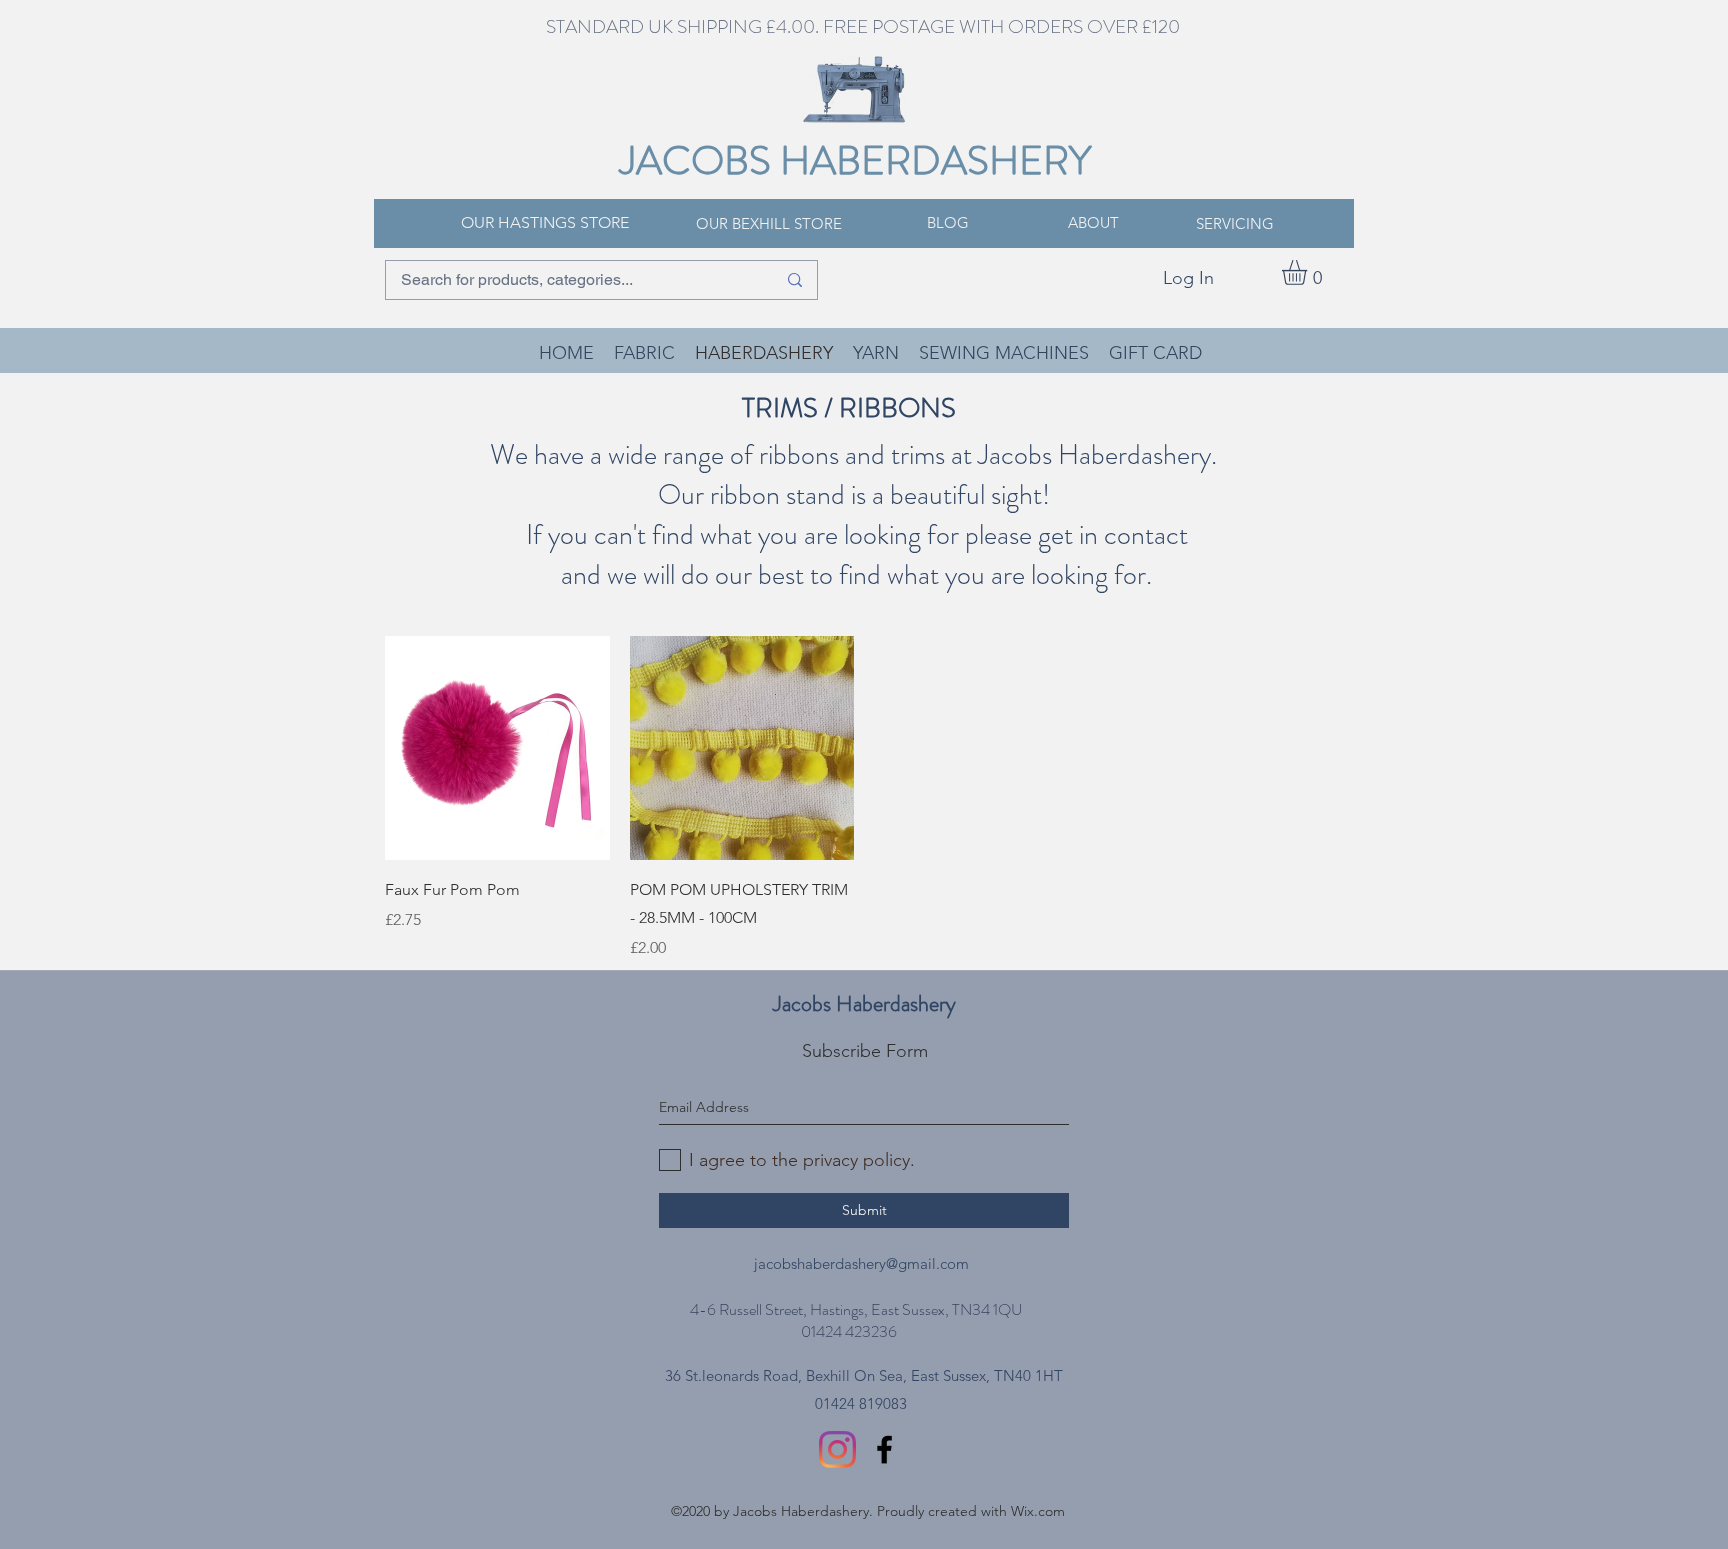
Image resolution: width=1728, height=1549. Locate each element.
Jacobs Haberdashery (864, 1003)
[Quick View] (497, 748)
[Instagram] (837, 1449)
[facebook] (884, 1449)
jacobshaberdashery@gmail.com (861, 1263)
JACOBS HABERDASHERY (855, 160)
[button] (1309, 272)
